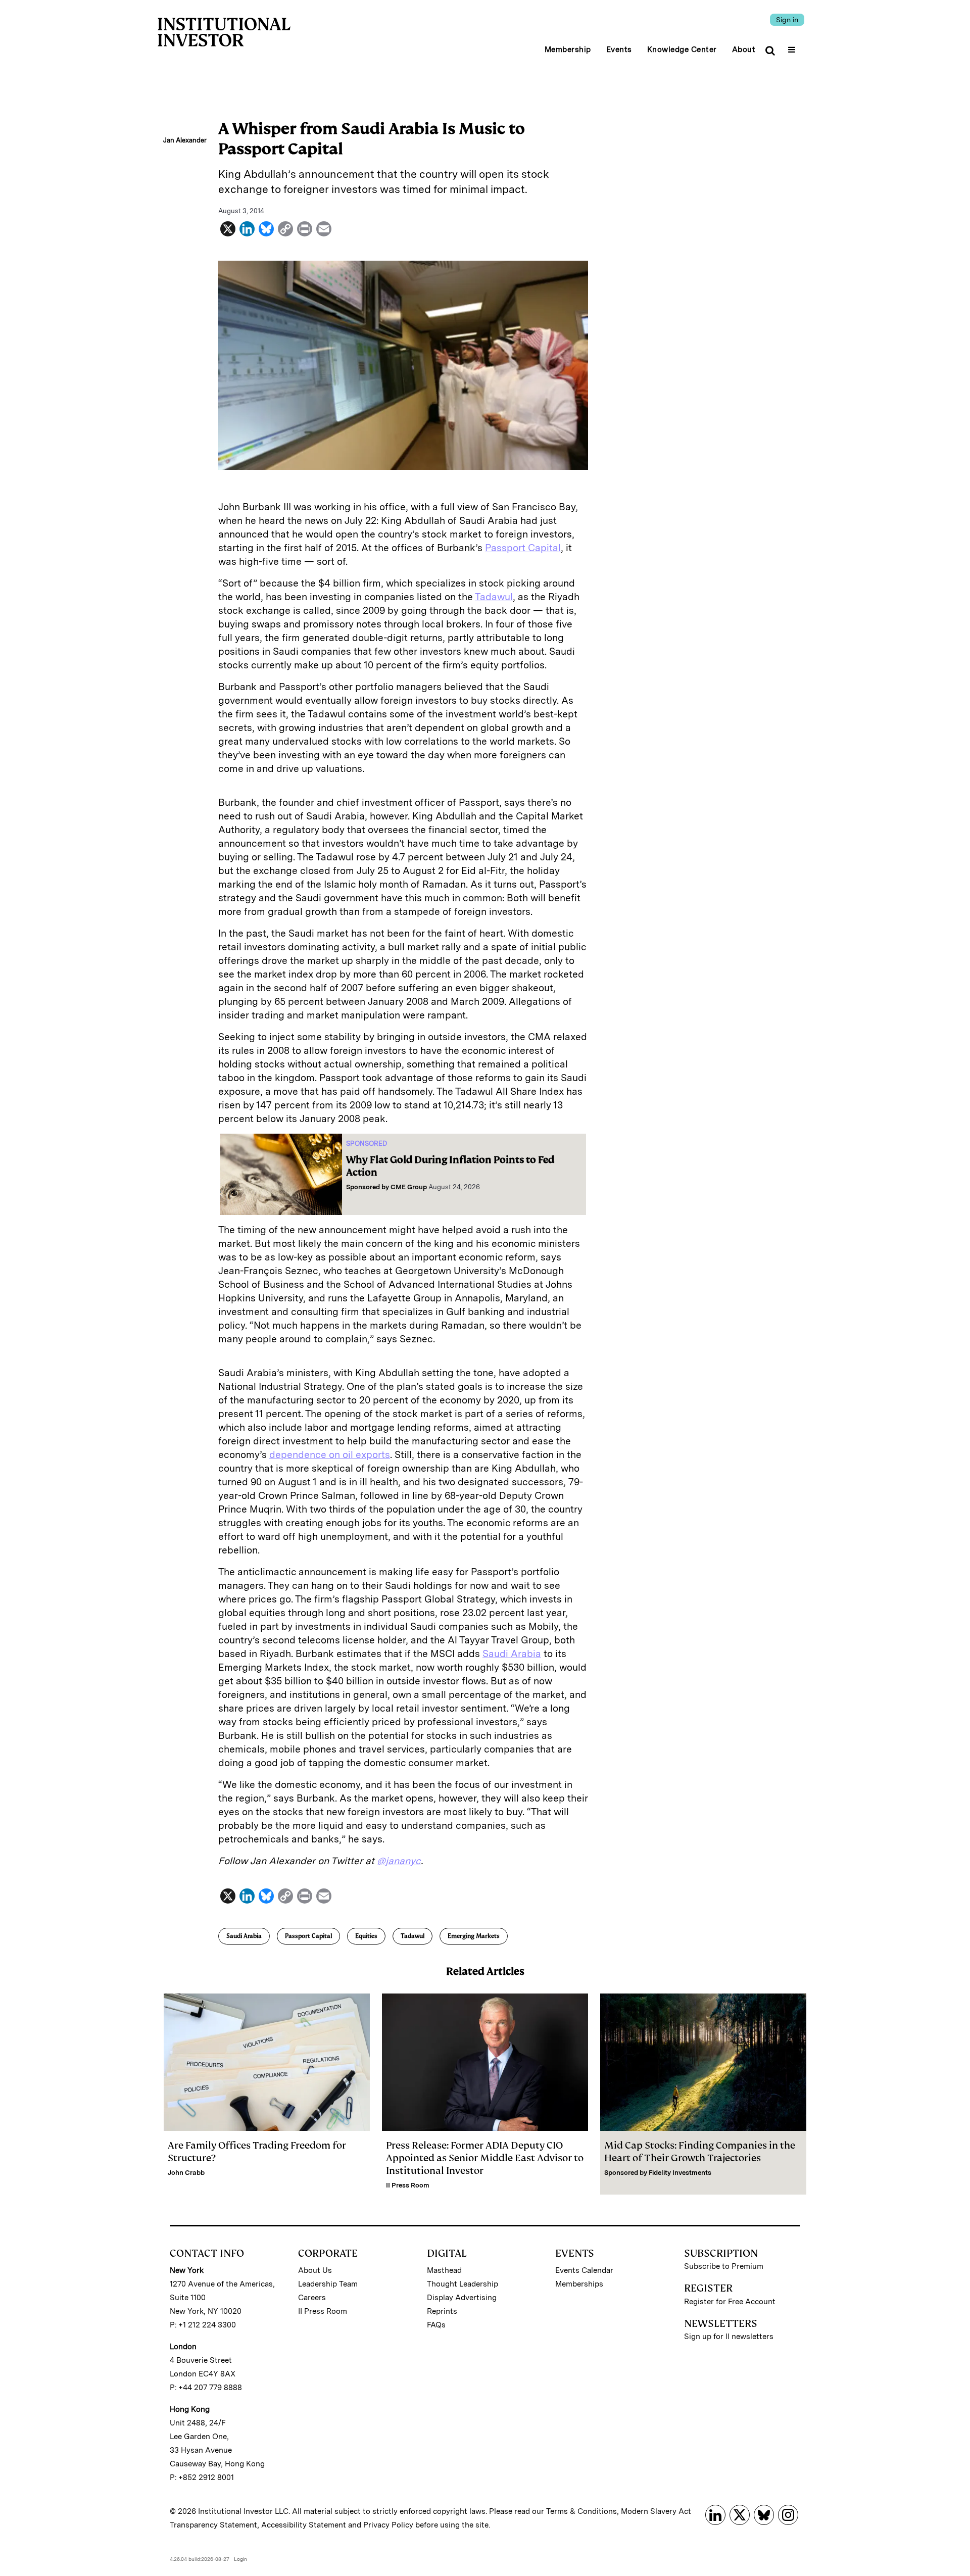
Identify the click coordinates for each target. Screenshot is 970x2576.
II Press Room (408, 2185)
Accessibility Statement (304, 2525)
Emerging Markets (474, 1936)
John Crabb (186, 2173)
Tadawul (494, 597)
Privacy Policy (388, 2525)
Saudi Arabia (512, 1654)
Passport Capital (523, 548)
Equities (366, 1936)
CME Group (409, 1187)
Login (240, 2559)
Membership (568, 50)
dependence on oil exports (330, 1455)
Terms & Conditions (581, 2511)
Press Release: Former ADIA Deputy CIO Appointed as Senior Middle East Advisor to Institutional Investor (485, 2158)
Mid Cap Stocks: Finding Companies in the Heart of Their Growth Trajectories (700, 2152)
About (744, 50)
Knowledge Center (682, 50)
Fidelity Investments (680, 2173)
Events (619, 50)
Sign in (787, 20)
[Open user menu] (793, 46)
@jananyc (399, 1861)
